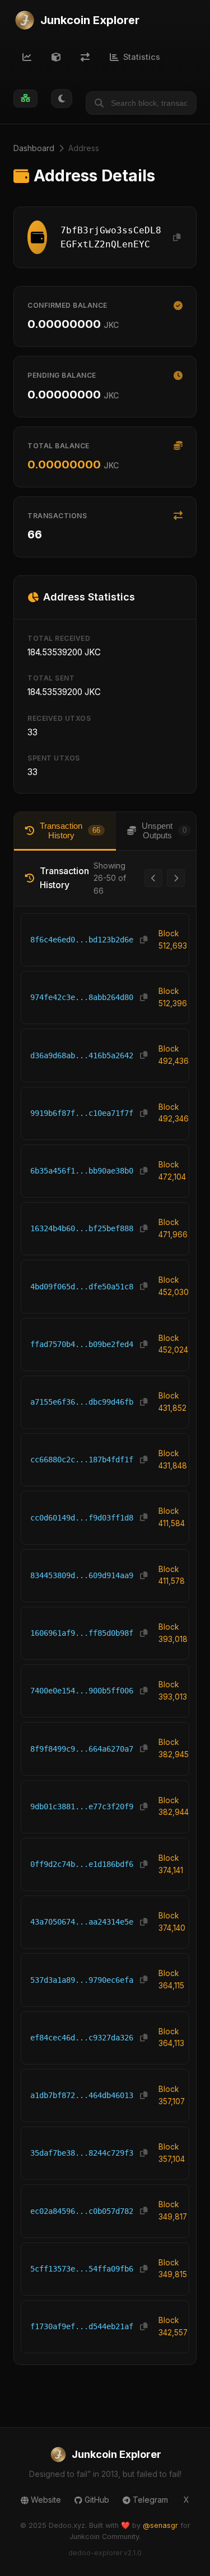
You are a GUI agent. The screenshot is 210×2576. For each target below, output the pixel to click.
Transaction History (70, 830)
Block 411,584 (172, 1517)
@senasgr (160, 2525)
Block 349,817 (173, 2211)
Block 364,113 (171, 2038)
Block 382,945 (174, 1748)
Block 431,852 (172, 1402)
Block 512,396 (173, 997)
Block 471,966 (173, 1228)
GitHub (97, 2500)
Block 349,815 (173, 2269)
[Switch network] (25, 98)
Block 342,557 (173, 2326)
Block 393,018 (173, 1633)
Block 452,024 (173, 1344)
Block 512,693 (173, 940)
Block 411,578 (172, 1575)
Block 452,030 (174, 1286)
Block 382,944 (174, 1807)
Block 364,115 (171, 1979)
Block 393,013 (173, 1691)
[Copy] (177, 238)
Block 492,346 (174, 1113)
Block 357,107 (172, 2095)
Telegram (150, 2500)
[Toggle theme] (62, 98)
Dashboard (34, 148)
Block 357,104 (172, 2153)
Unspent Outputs (164, 830)
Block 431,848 (173, 1460)
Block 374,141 (171, 1864)
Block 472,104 (172, 1171)
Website (46, 2500)
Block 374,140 (172, 1922)
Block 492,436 (174, 1055)
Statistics (142, 57)
